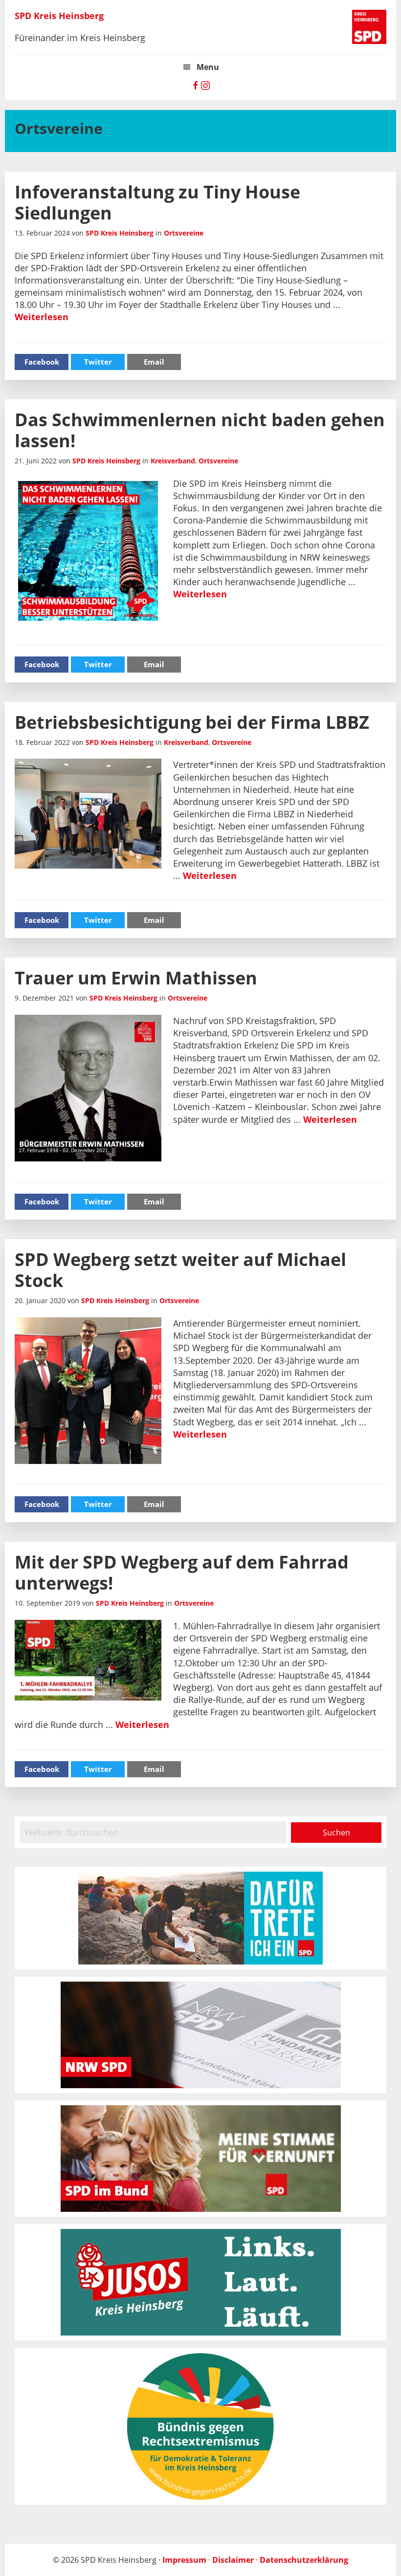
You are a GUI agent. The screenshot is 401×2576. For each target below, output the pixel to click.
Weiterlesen (42, 317)
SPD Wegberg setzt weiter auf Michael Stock (180, 1270)
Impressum (184, 2560)
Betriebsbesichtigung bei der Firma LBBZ (192, 722)
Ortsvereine (184, 233)
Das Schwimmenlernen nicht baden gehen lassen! (200, 430)
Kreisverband (173, 461)
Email (154, 362)
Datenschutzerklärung (304, 2560)
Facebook (42, 362)
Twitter (98, 362)
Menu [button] (208, 67)
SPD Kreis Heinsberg (59, 16)
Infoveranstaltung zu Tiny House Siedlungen (157, 202)
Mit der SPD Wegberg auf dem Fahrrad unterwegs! (182, 1572)
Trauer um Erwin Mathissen (136, 978)
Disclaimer (233, 2560)
